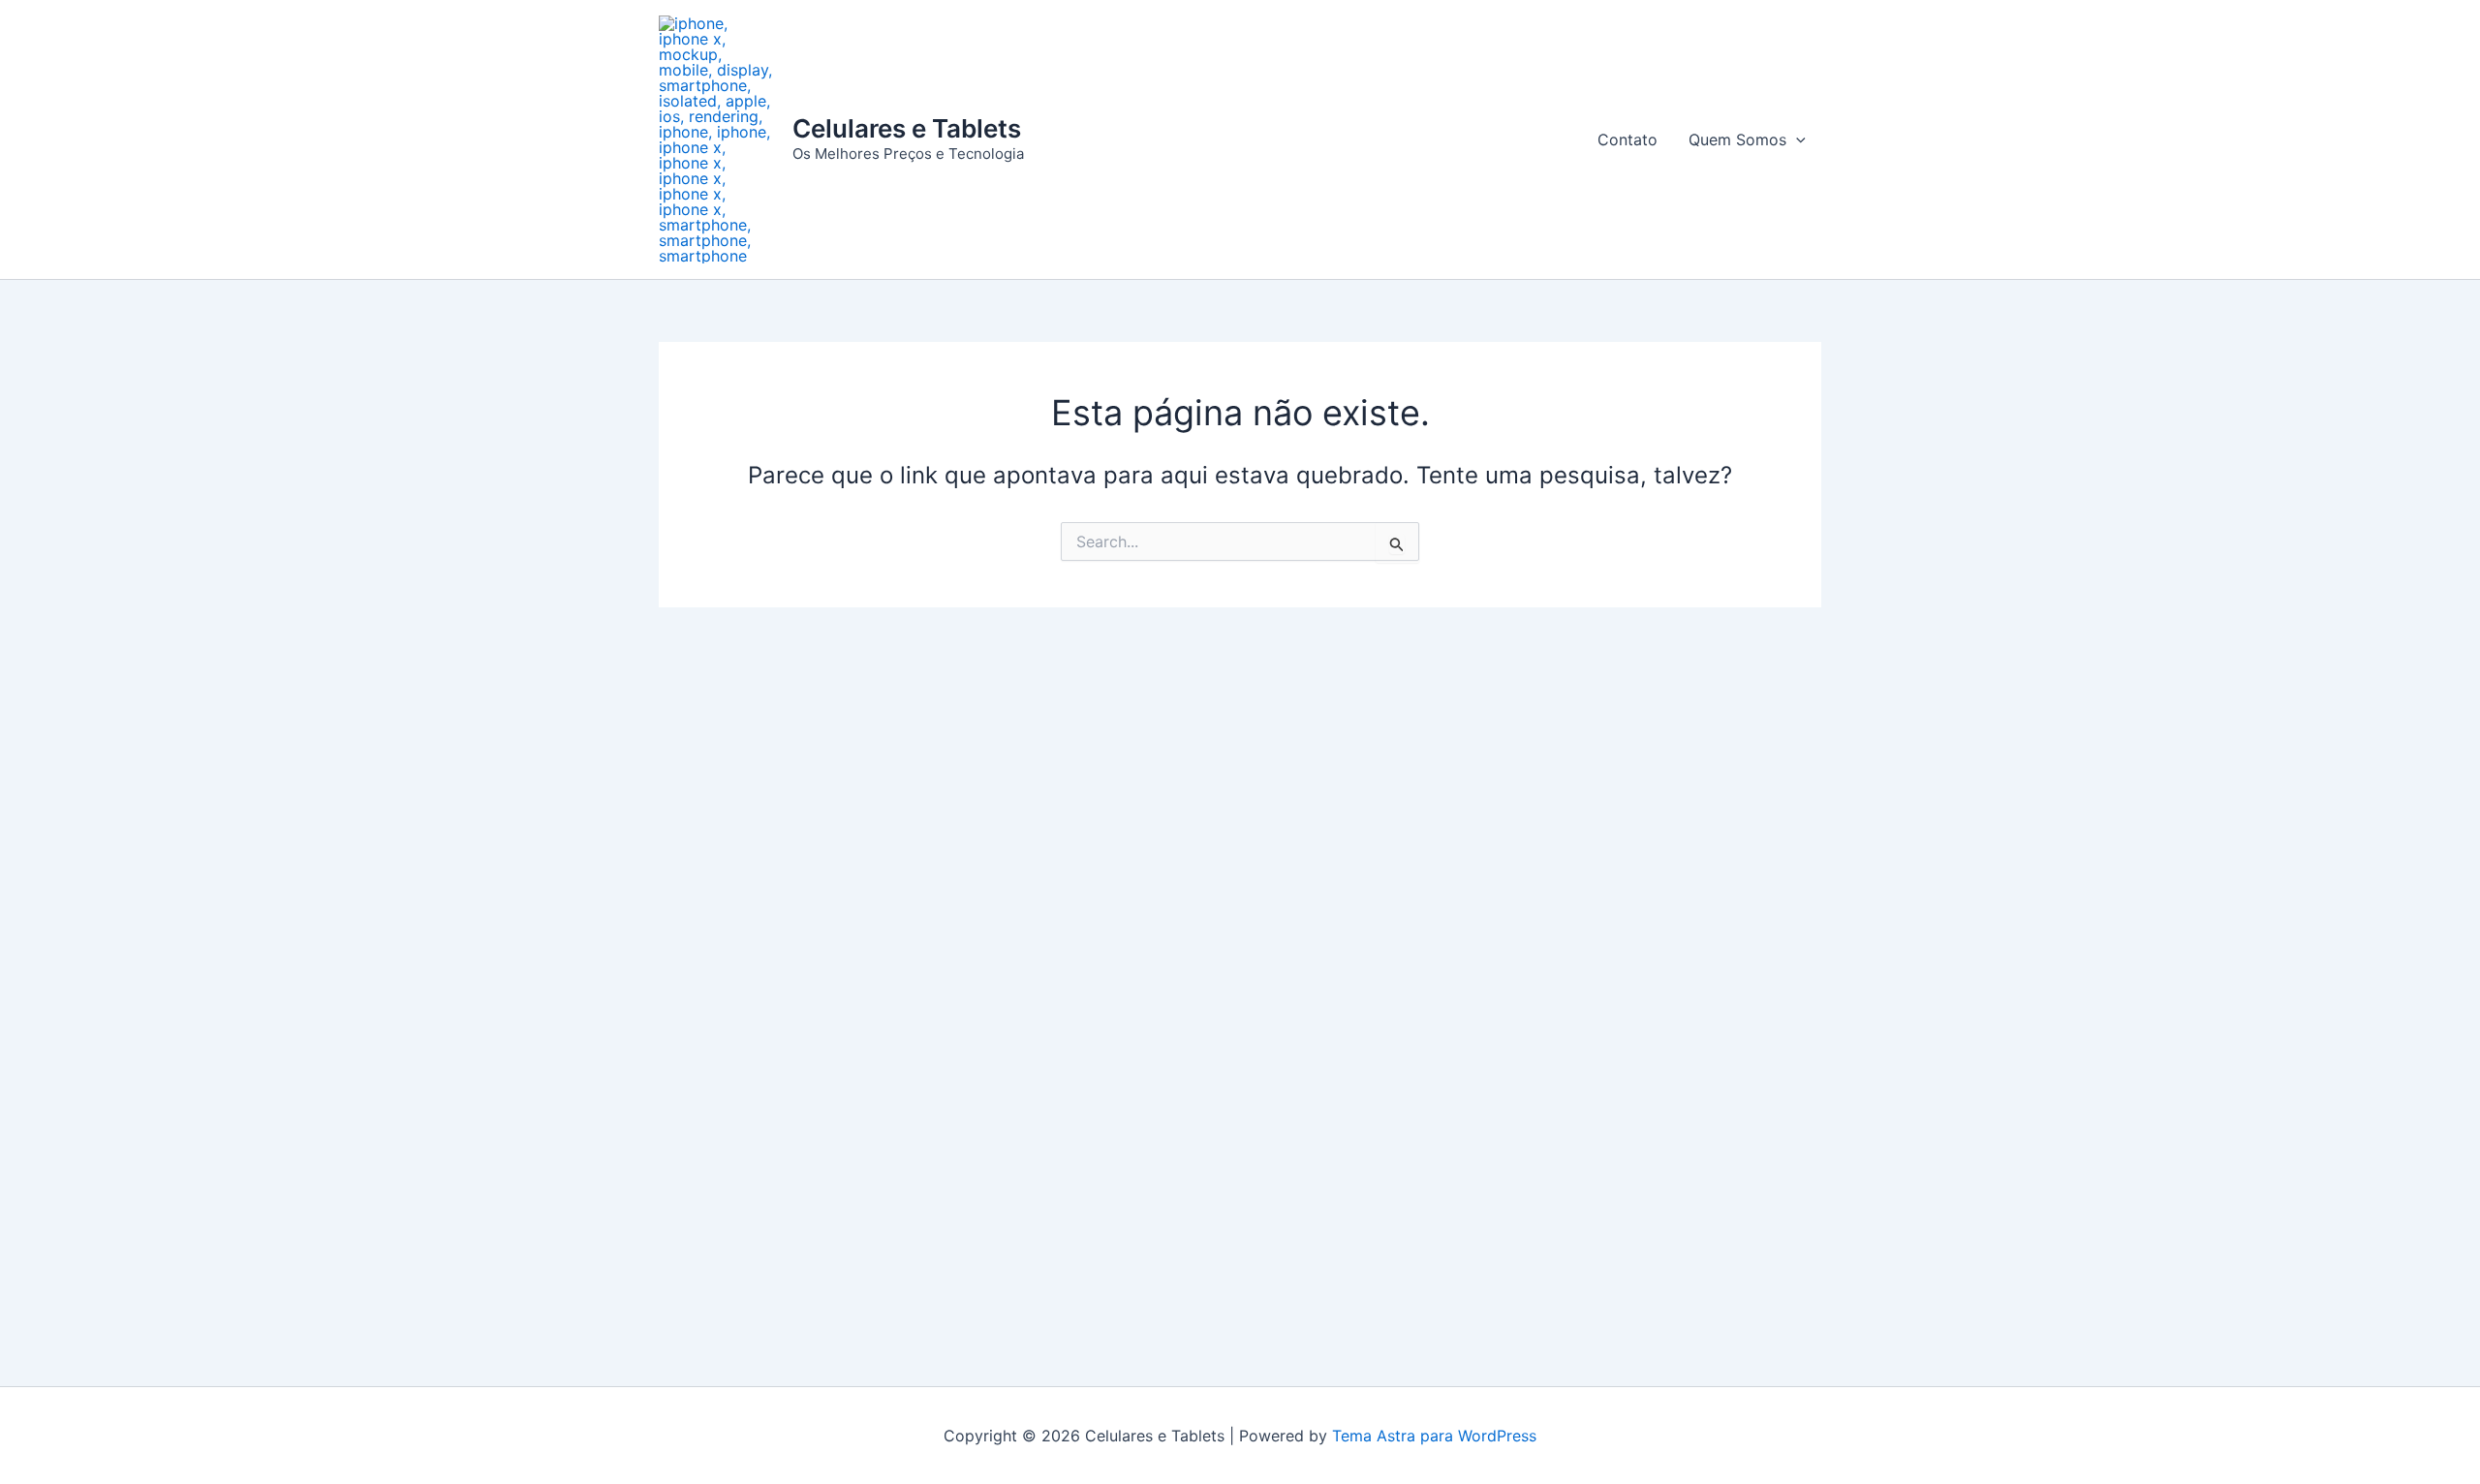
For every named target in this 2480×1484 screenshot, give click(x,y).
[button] (1796, 139)
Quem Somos (1737, 139)
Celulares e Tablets (907, 128)
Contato (1627, 139)
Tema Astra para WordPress (1434, 1436)
